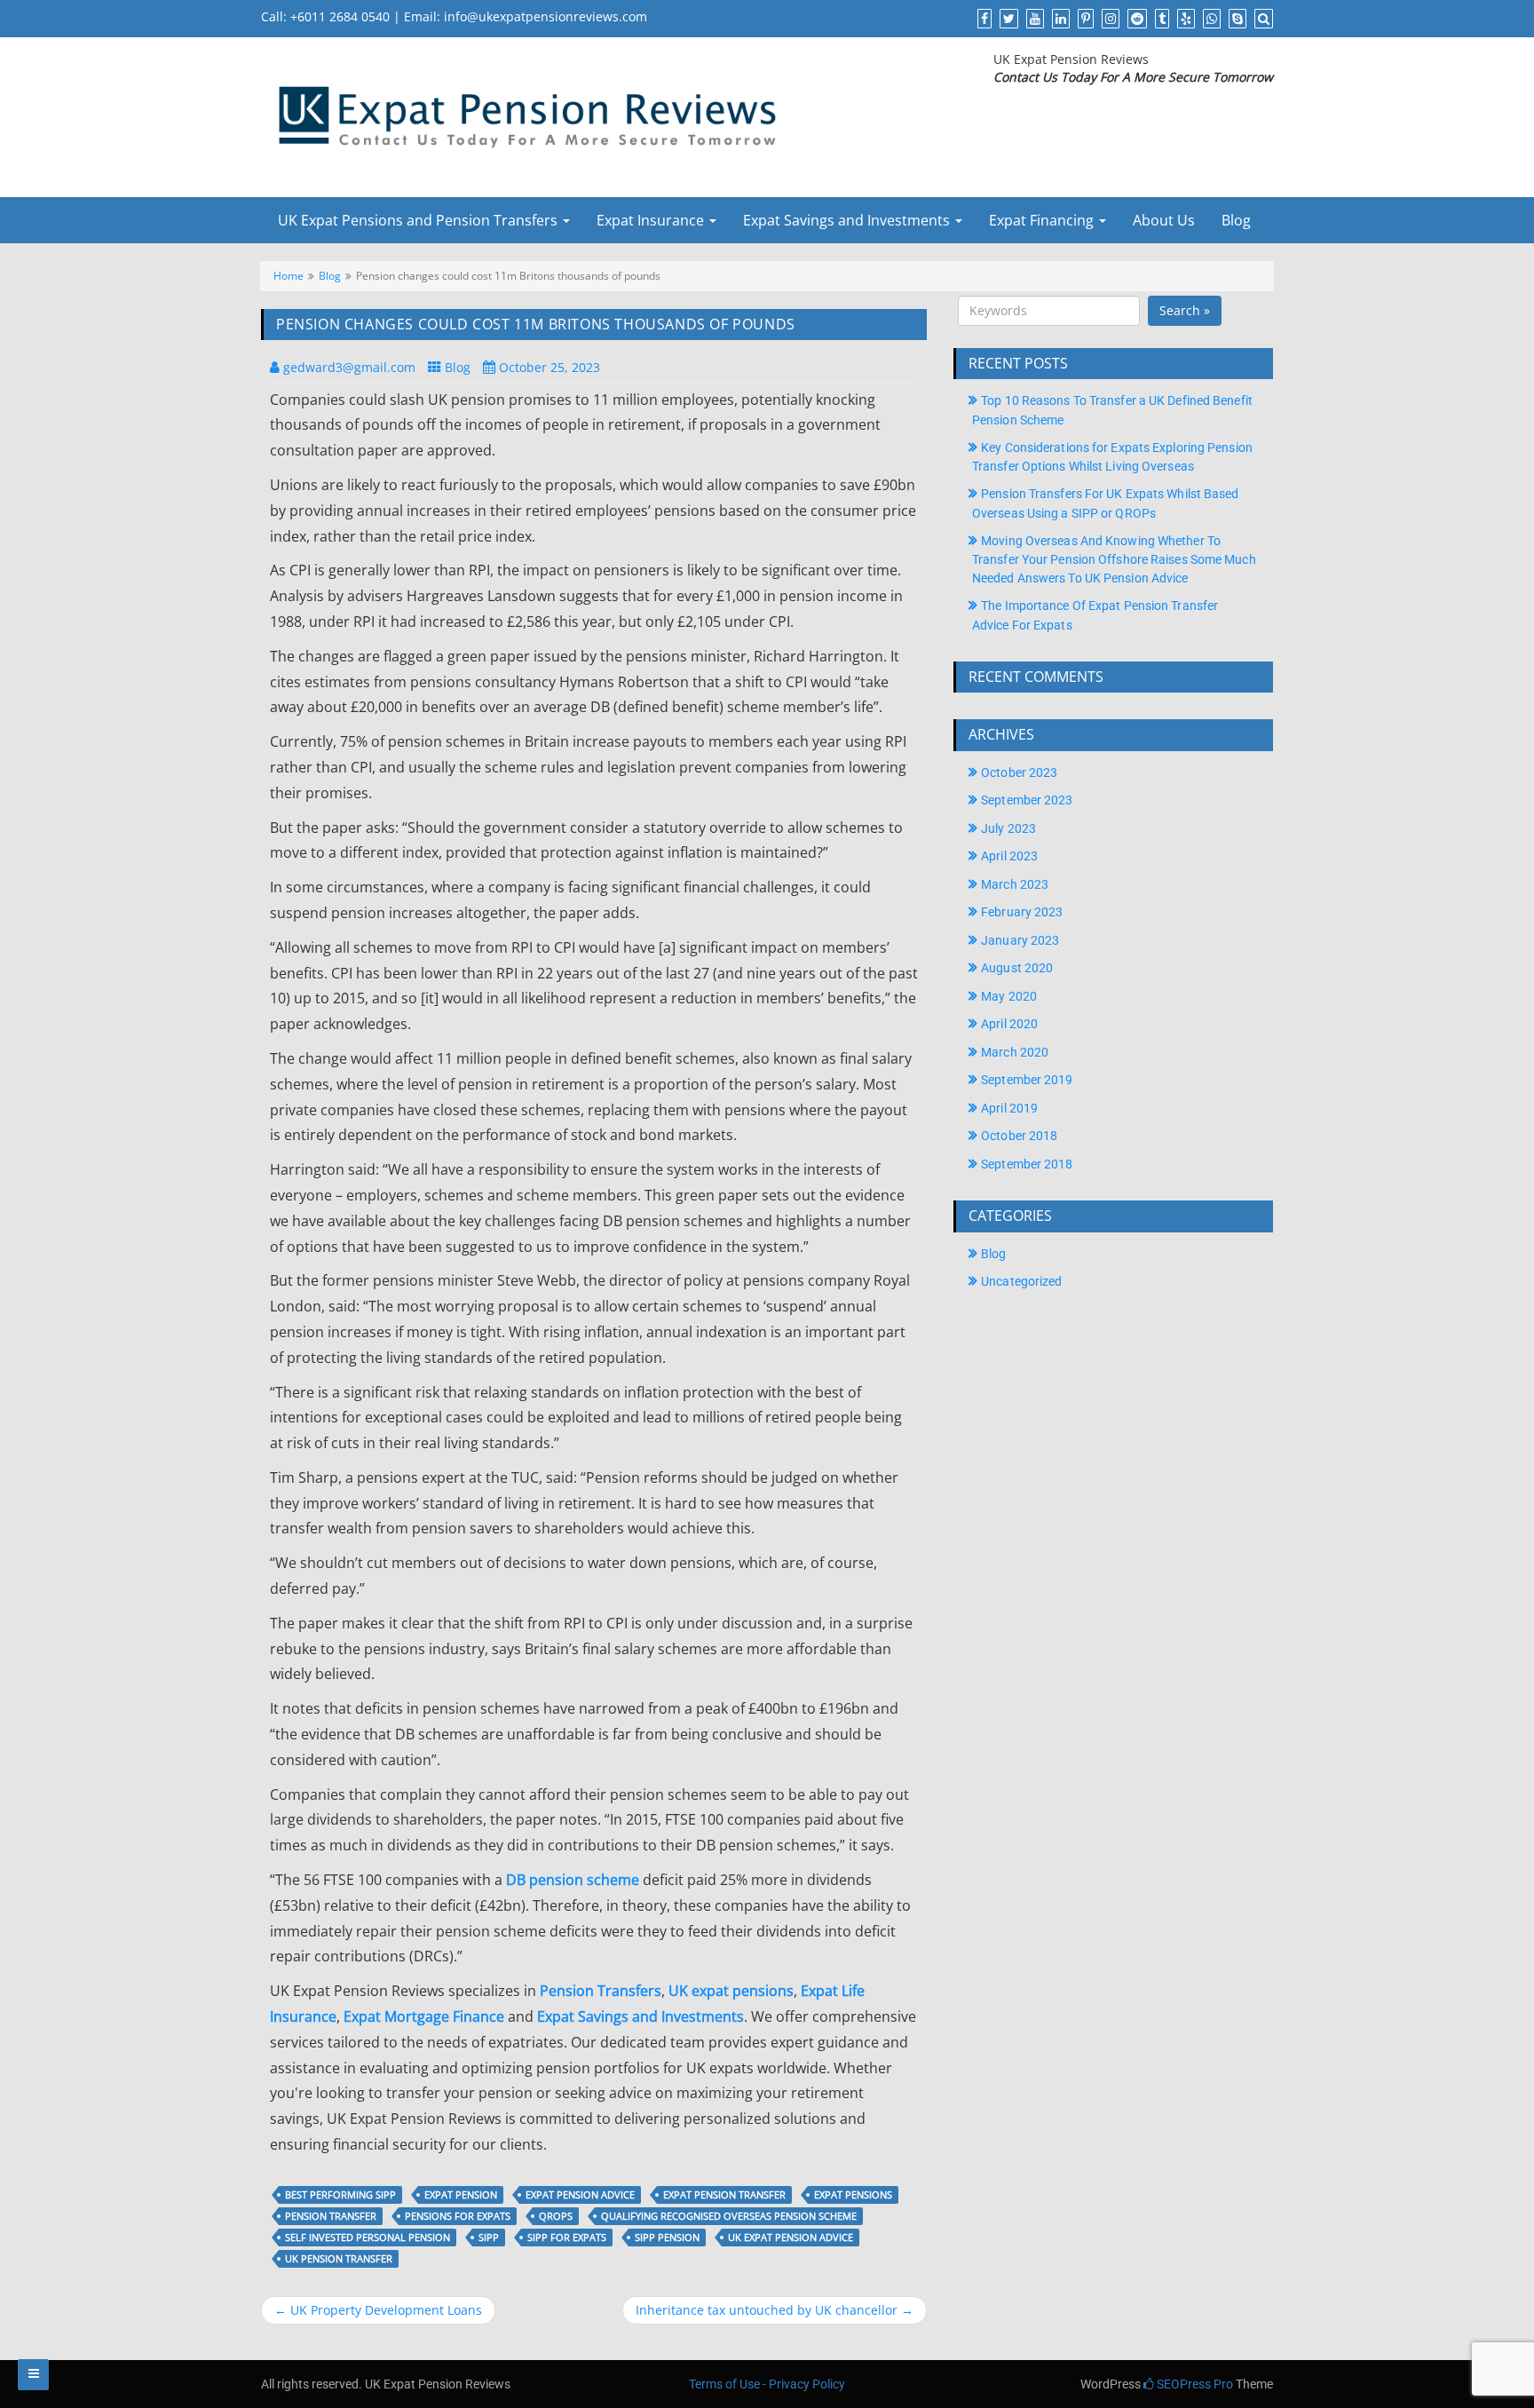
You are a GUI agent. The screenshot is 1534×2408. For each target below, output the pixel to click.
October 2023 (1019, 772)
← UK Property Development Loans (378, 2310)
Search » (1185, 310)
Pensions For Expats (458, 2216)
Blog (1236, 220)
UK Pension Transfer (339, 2258)
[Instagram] (1108, 18)
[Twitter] (1007, 18)
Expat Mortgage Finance (424, 2016)
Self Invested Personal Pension (368, 2237)
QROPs (556, 2216)
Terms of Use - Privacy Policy (767, 2384)
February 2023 (1022, 912)
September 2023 (1027, 800)
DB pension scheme (573, 1880)
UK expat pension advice (791, 2237)
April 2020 (1009, 1024)
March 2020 (1015, 1052)
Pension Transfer (331, 2216)
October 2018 (1019, 1136)
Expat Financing (1043, 220)
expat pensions (853, 2194)
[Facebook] (982, 18)
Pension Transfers (601, 1991)
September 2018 (1027, 1164)
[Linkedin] (1059, 18)
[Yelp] (1184, 18)
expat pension (461, 2194)
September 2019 (1027, 1080)
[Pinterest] (1083, 18)
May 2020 (1009, 996)
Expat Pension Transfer (724, 2194)
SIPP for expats (567, 2237)
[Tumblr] (1160, 18)
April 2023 (1009, 856)
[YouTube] (1033, 18)
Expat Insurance (652, 220)
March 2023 (1015, 884)
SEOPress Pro (1194, 2384)
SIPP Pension (667, 2237)
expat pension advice (580, 2194)
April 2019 (1009, 1108)
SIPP (489, 2237)
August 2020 (1017, 968)
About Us (1164, 220)
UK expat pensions (731, 1991)
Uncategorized (1021, 1281)
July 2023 (1008, 828)
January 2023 (1020, 940)
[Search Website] (1261, 18)
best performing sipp (340, 2194)
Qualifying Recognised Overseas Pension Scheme (729, 2216)
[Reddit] (1135, 18)
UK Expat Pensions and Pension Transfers (418, 220)
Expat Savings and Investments (848, 220)
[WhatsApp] (1210, 18)
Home (289, 275)
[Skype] (1235, 18)
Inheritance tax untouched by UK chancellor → (775, 2310)
